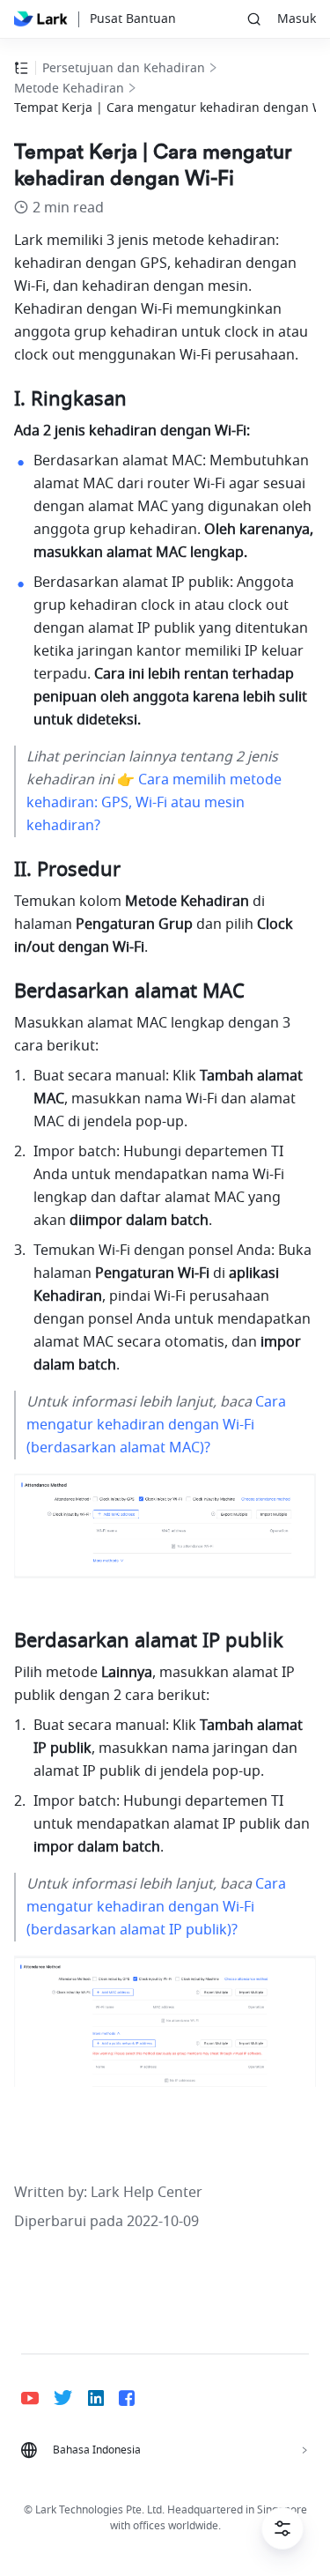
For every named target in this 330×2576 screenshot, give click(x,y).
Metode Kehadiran (69, 89)
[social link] (37, 2398)
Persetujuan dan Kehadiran (124, 68)
